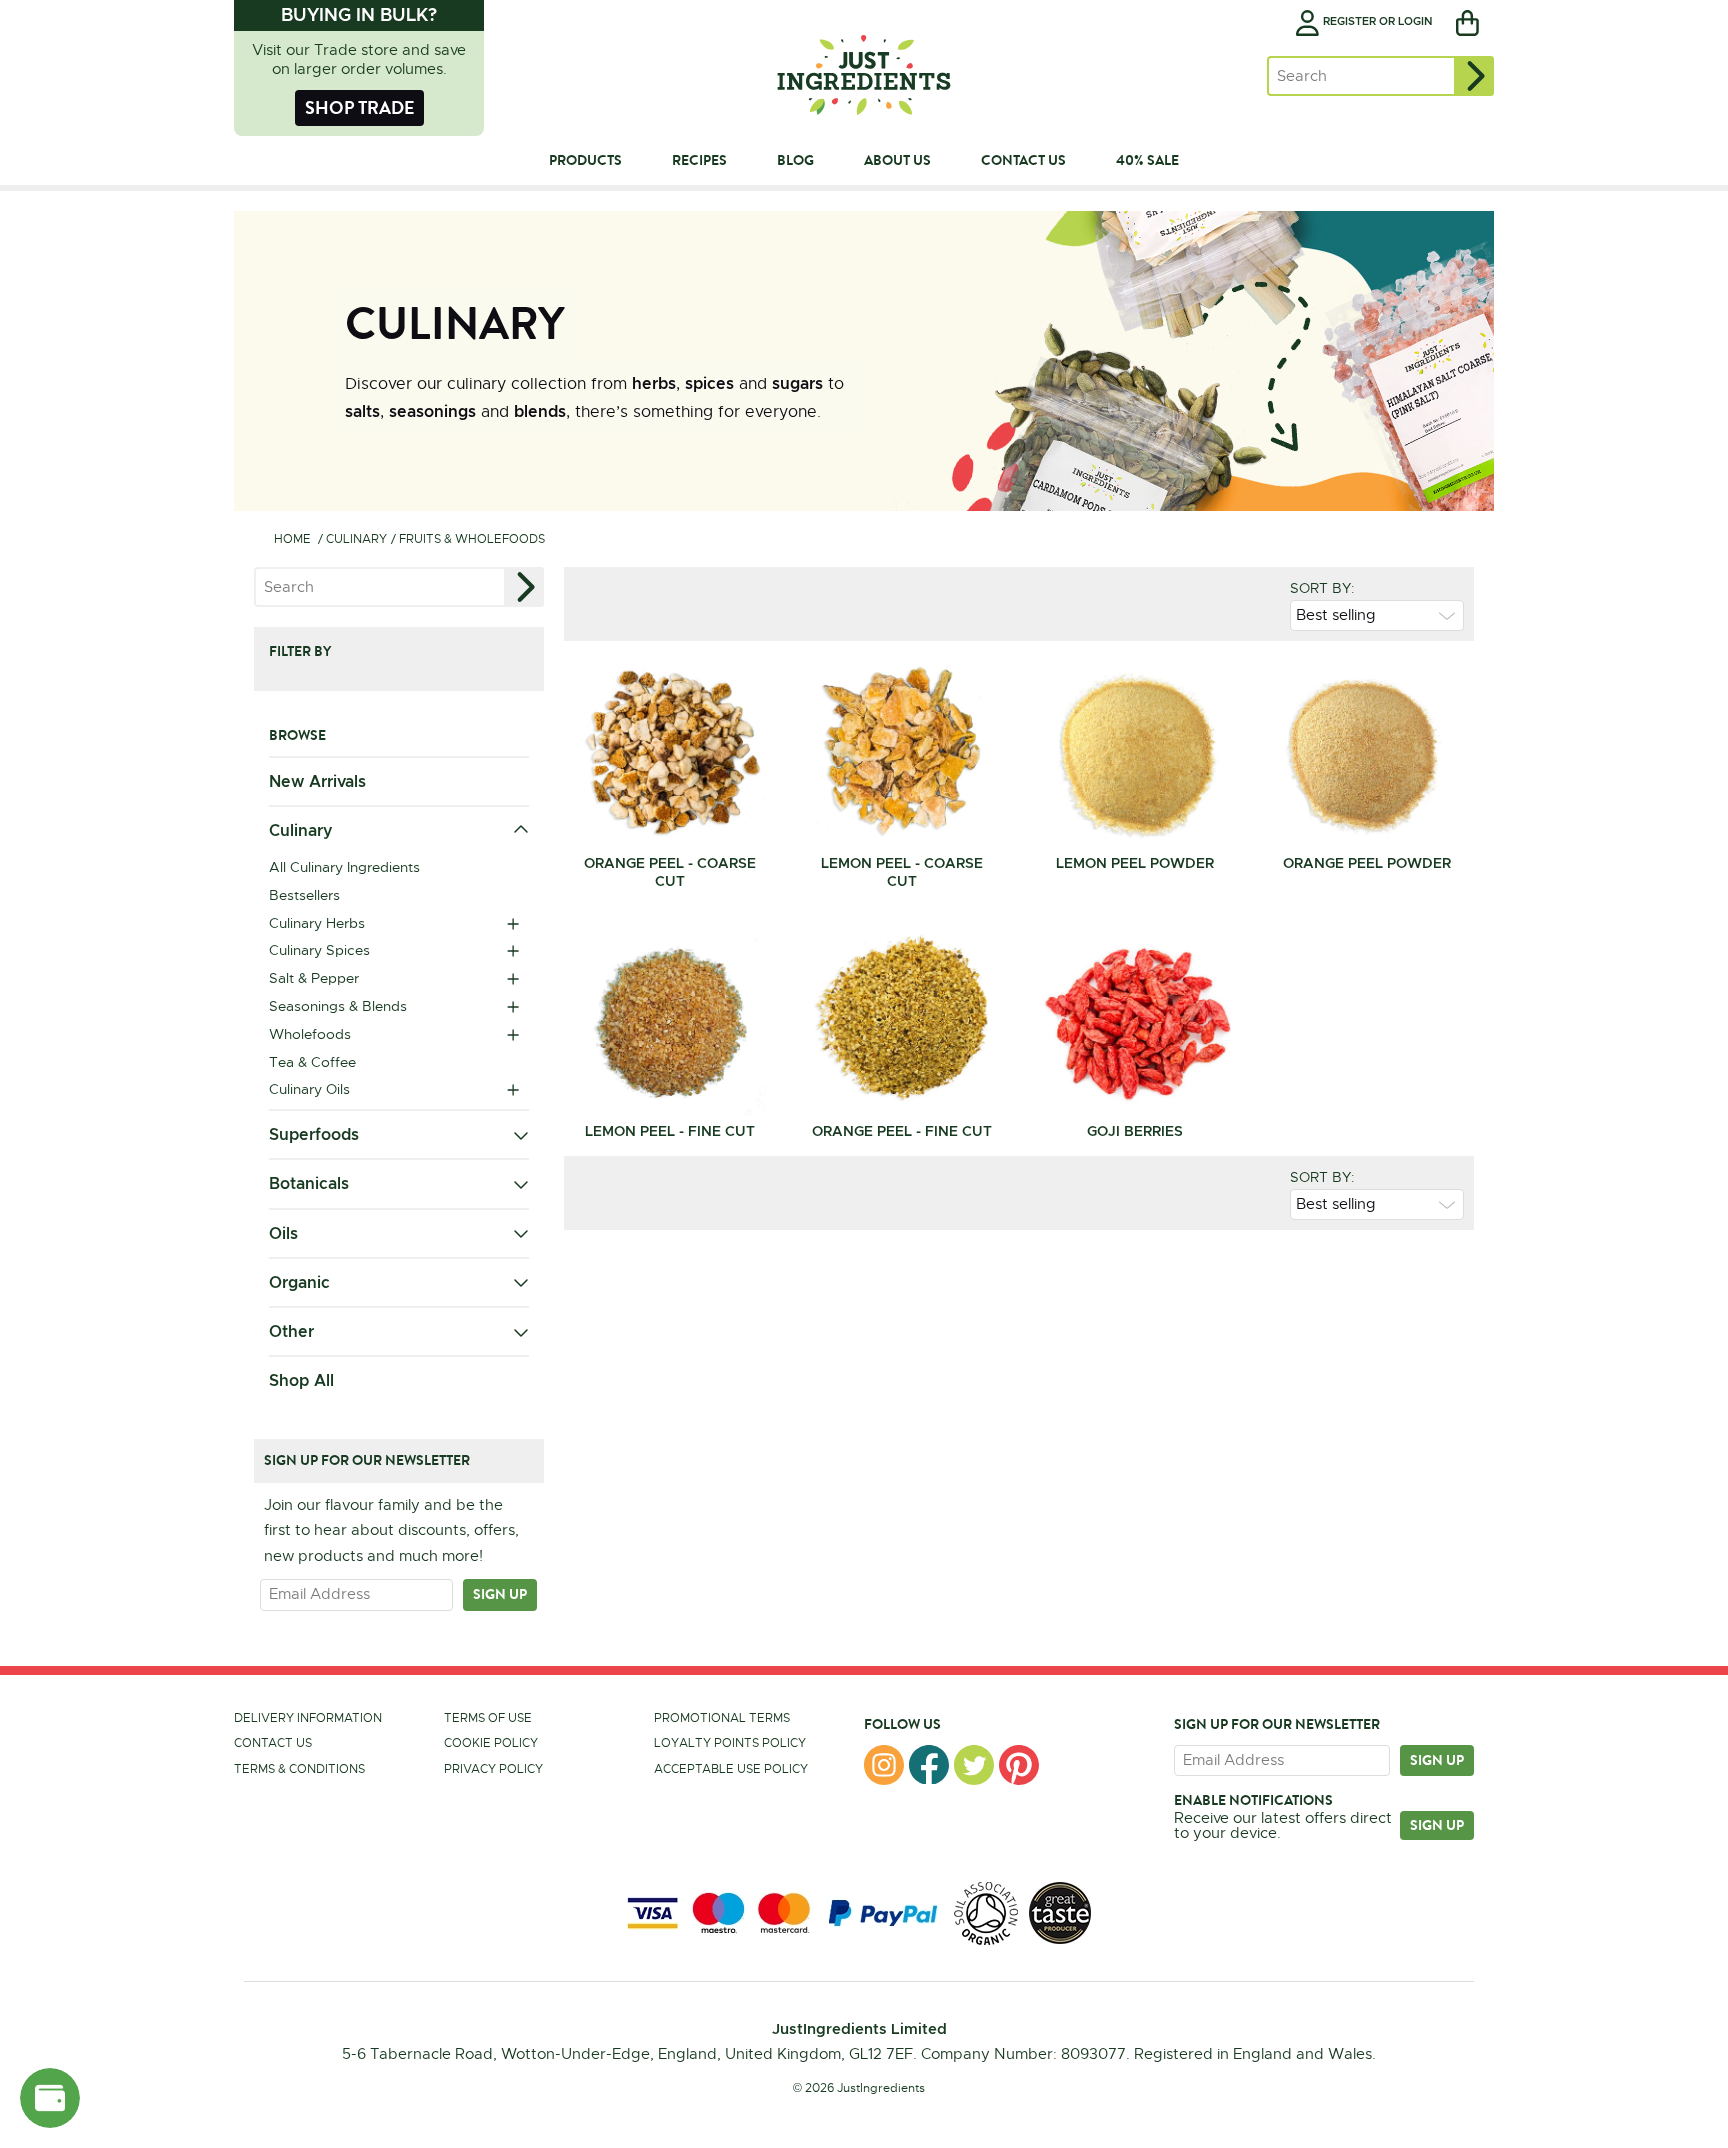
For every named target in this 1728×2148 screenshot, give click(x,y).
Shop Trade (359, 107)
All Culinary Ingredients (344, 867)
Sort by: (1322, 588)
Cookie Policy (491, 1743)
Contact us (273, 1743)
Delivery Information (308, 1718)
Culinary (356, 539)
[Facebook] (929, 1765)
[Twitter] (974, 1765)
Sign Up (1437, 1825)
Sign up (500, 1594)
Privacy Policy (493, 1769)
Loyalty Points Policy (730, 1743)
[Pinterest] (1019, 1765)
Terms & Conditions (299, 1769)
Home (292, 539)
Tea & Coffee (312, 1062)
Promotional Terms (722, 1718)
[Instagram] (884, 1765)
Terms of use (488, 1718)
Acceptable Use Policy (731, 1769)
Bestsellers (304, 895)
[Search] (1474, 76)
